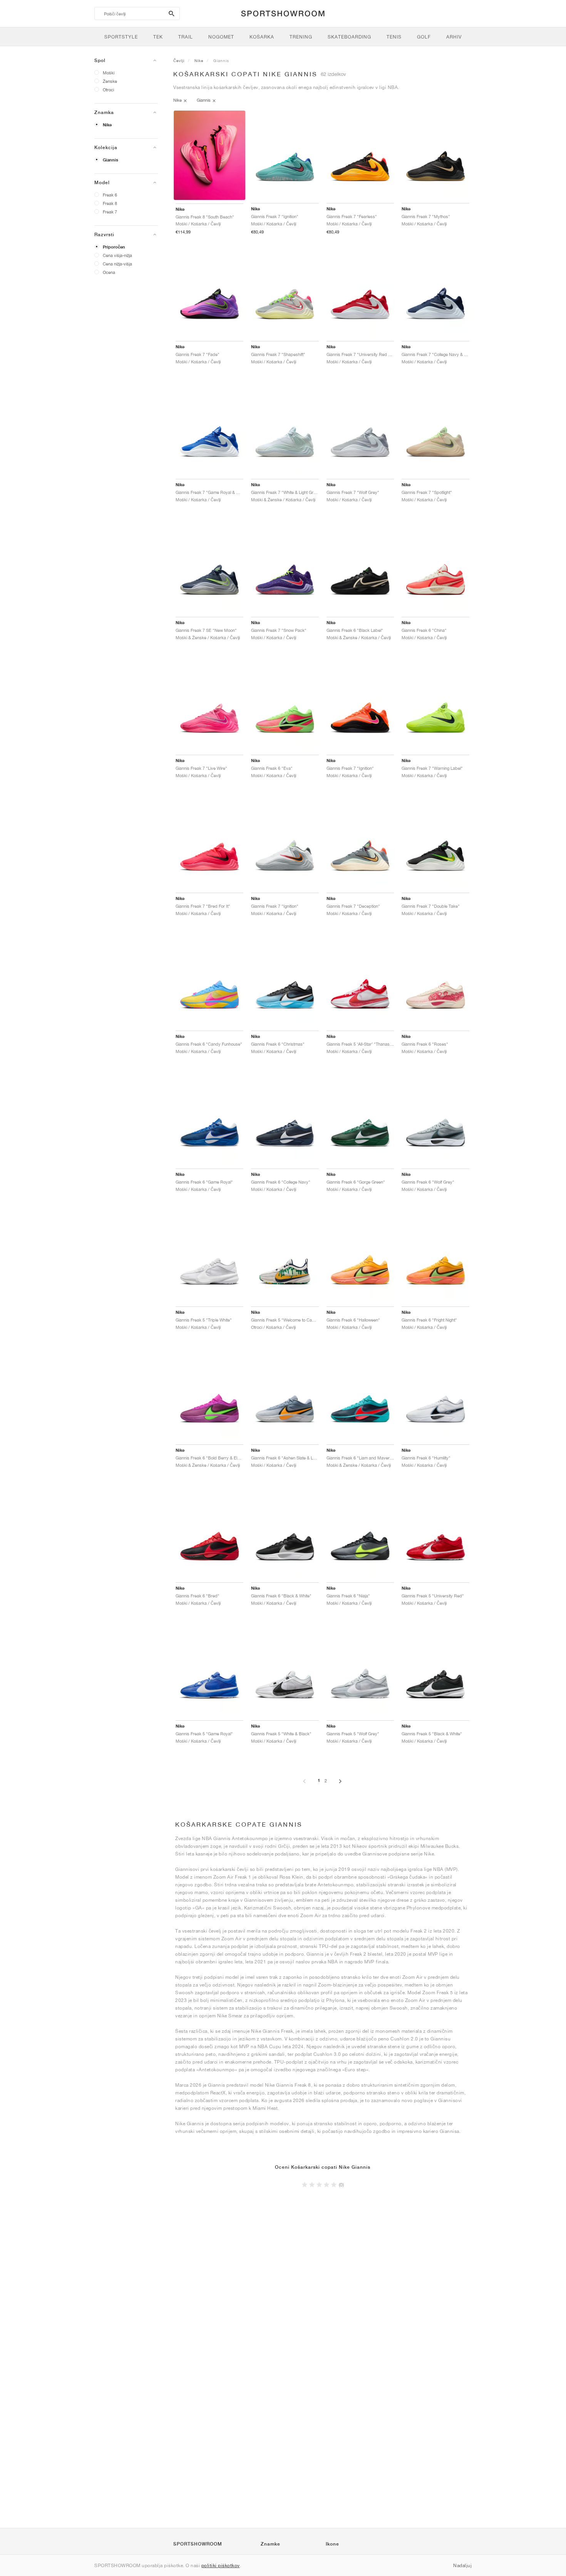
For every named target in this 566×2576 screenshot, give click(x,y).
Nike (107, 125)
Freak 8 (110, 203)
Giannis (111, 160)
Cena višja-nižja (117, 255)
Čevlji (179, 60)
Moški (109, 73)
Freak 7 (110, 212)
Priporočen (114, 247)
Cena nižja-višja (117, 264)
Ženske (110, 81)
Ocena (109, 272)
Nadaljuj (462, 2565)
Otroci (108, 90)
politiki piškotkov (221, 2565)
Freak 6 (110, 195)
